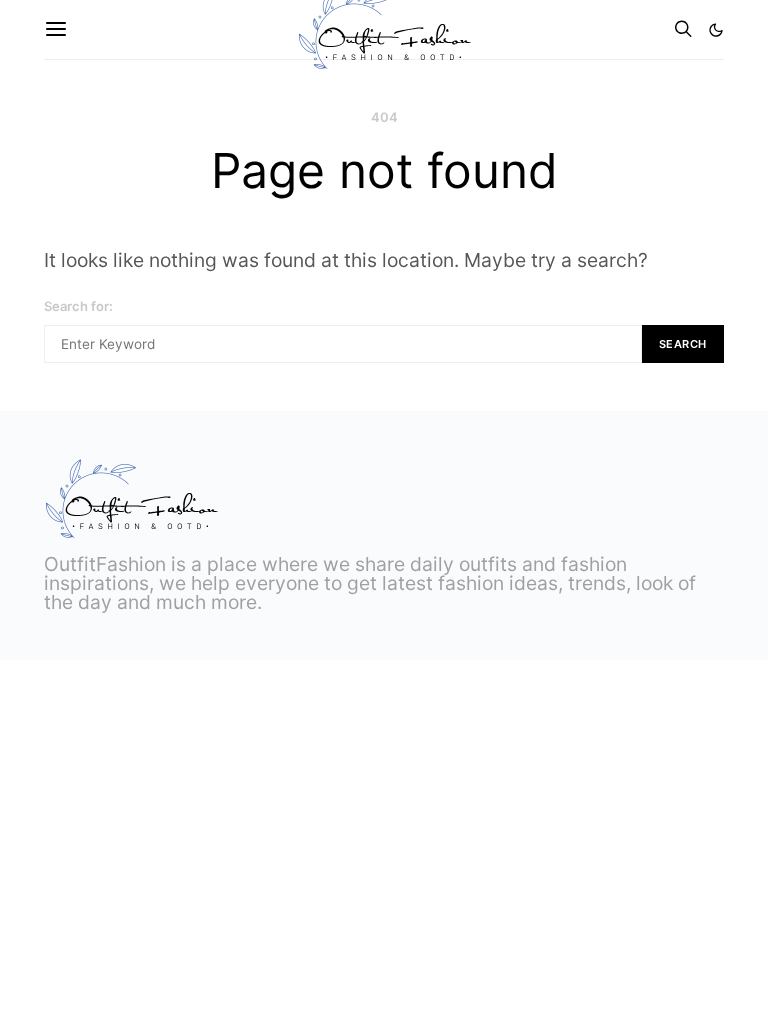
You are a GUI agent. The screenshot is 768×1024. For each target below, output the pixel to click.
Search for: (78, 306)
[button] (716, 30)
